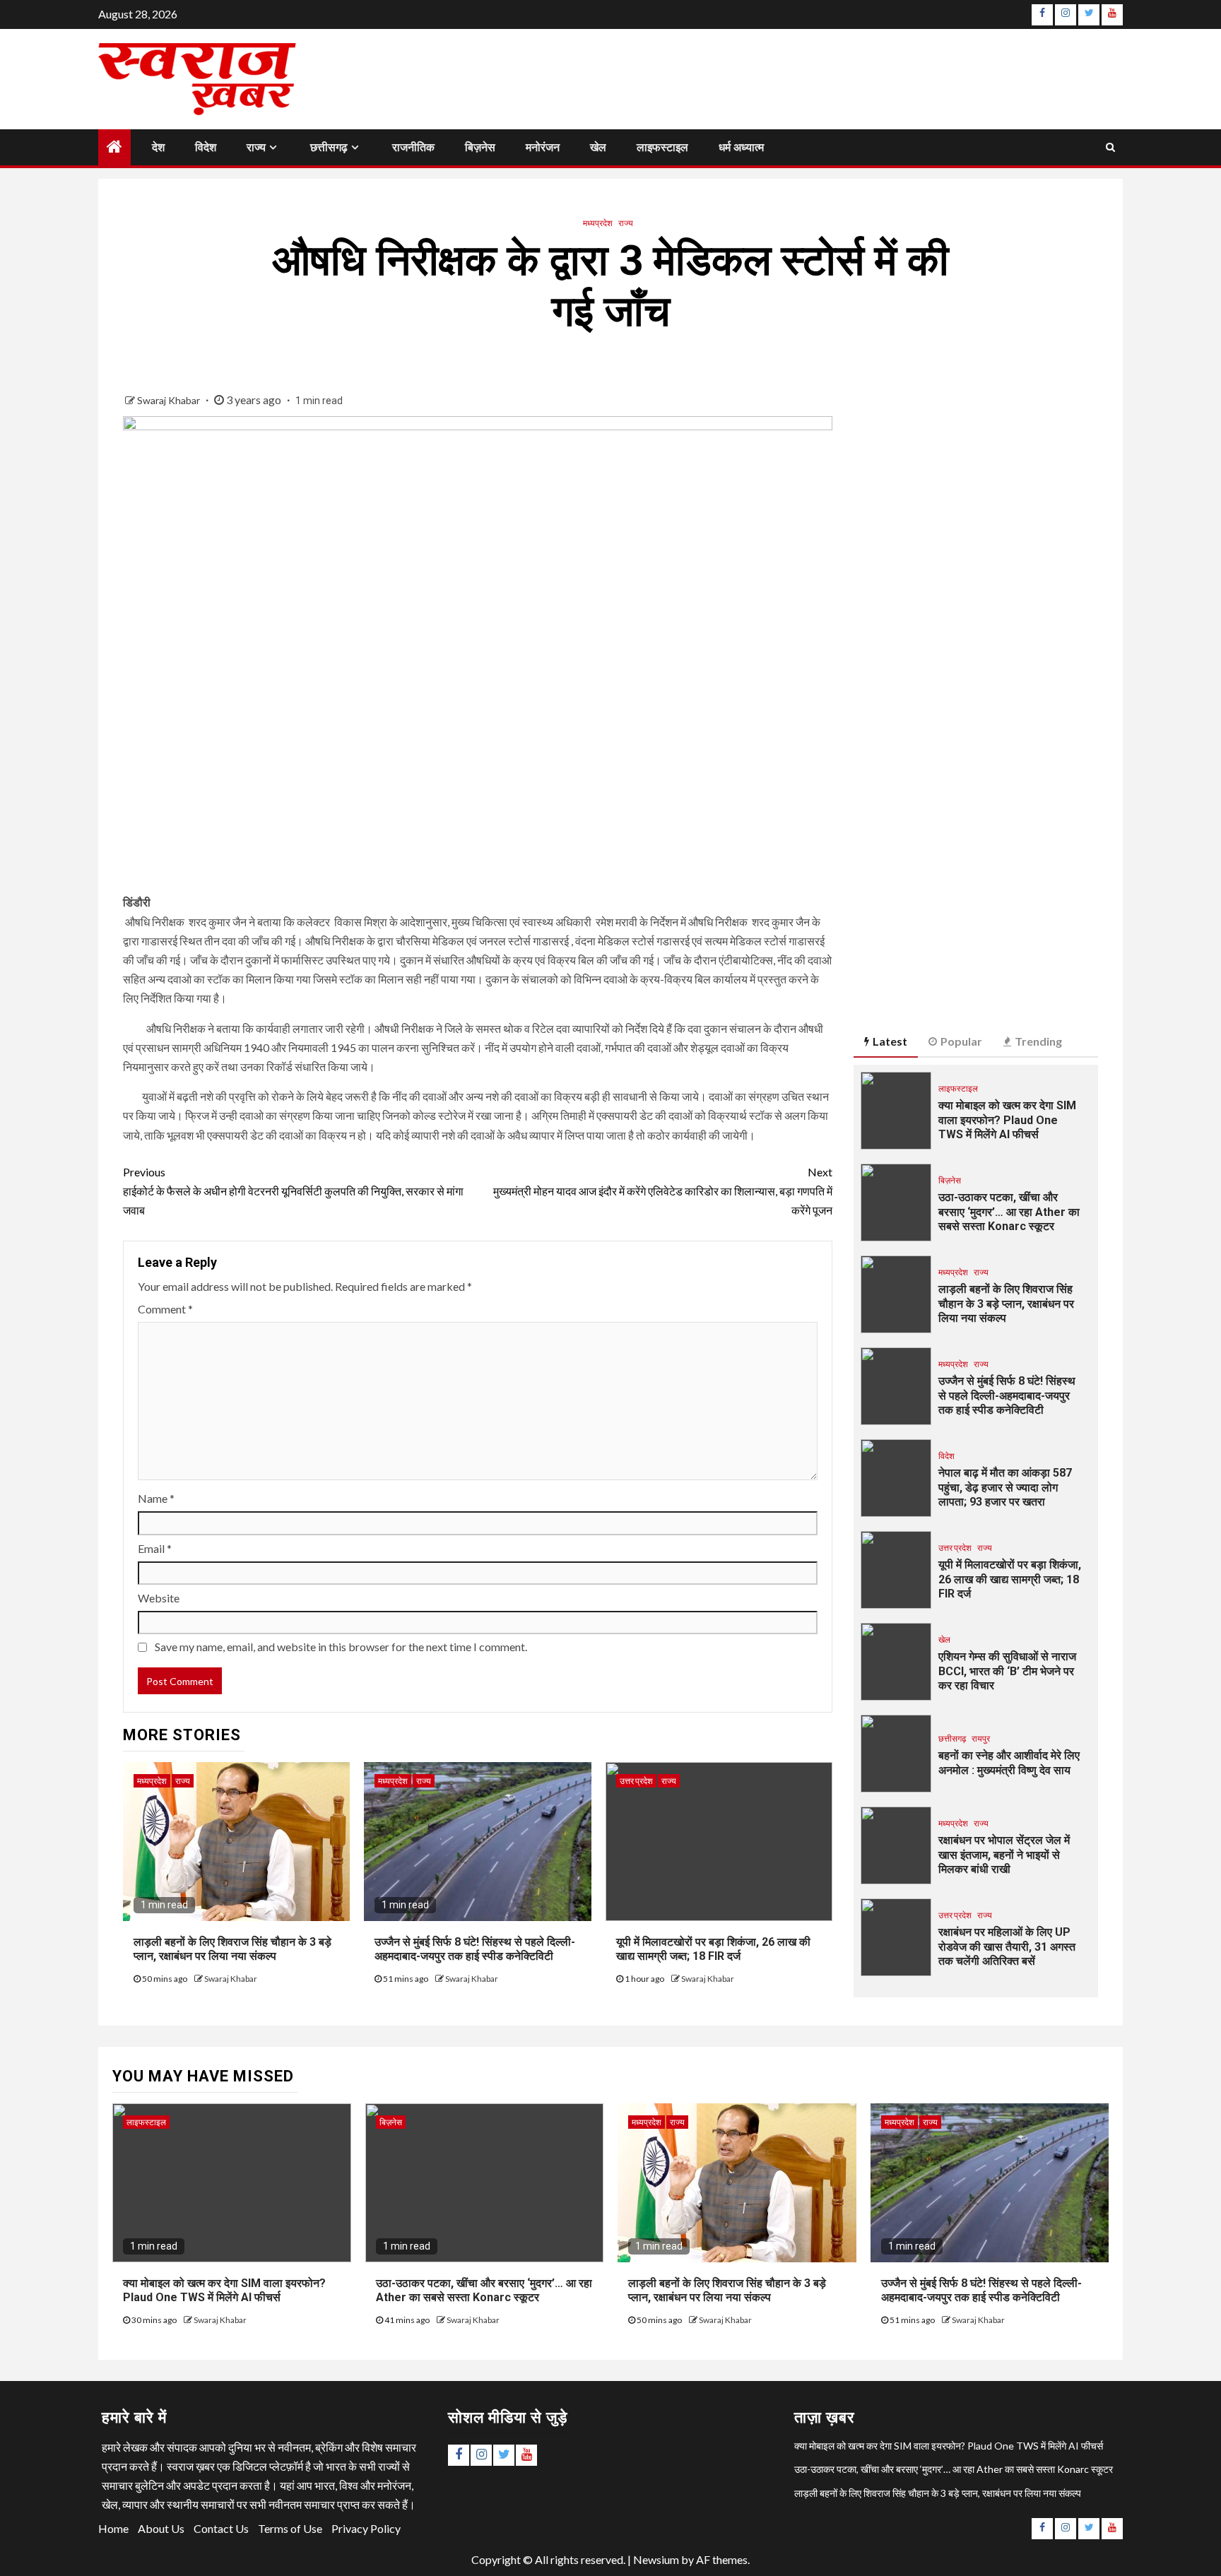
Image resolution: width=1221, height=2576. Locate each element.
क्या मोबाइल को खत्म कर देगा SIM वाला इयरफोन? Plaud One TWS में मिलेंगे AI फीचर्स (1007, 1120)
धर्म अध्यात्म (741, 147)
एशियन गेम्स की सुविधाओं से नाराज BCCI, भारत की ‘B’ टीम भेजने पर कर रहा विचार (1007, 1671)
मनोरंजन (543, 147)
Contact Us (221, 2528)
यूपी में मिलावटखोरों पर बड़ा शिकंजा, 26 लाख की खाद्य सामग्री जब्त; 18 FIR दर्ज (713, 1949)
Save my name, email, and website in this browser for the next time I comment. (341, 1647)
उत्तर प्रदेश (636, 1781)
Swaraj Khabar (170, 400)
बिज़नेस (480, 147)
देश (158, 147)
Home (113, 2528)
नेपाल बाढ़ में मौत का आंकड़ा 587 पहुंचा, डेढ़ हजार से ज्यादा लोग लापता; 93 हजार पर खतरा (1005, 1488)
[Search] (1110, 147)
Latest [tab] (890, 1041)
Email (155, 1548)
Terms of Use (290, 2528)
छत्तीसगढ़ (329, 147)
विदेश (206, 147)
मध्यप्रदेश (598, 223)
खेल (598, 147)
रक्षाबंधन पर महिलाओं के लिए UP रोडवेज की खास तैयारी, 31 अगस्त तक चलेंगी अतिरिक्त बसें (1007, 1947)
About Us (161, 2528)
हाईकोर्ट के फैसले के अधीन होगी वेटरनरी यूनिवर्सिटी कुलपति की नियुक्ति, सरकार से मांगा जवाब (293, 1191)
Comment (165, 1309)
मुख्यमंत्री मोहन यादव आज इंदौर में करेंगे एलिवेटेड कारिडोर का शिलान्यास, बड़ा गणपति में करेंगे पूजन (663, 1191)
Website (159, 1598)
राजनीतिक (413, 147)
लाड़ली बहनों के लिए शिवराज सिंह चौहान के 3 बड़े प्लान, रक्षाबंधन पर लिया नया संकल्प (232, 1949)
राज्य (256, 147)
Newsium (656, 2559)
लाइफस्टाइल (662, 147)
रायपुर (981, 1738)
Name (156, 1498)
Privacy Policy (366, 2528)
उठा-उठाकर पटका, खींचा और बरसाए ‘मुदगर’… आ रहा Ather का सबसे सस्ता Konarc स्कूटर (1009, 1212)
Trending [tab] (1038, 1041)
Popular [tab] (961, 1041)
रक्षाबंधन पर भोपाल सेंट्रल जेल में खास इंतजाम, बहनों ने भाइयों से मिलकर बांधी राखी (1004, 1855)
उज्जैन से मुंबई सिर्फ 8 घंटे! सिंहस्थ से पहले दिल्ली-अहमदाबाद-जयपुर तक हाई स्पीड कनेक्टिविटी (475, 1949)
